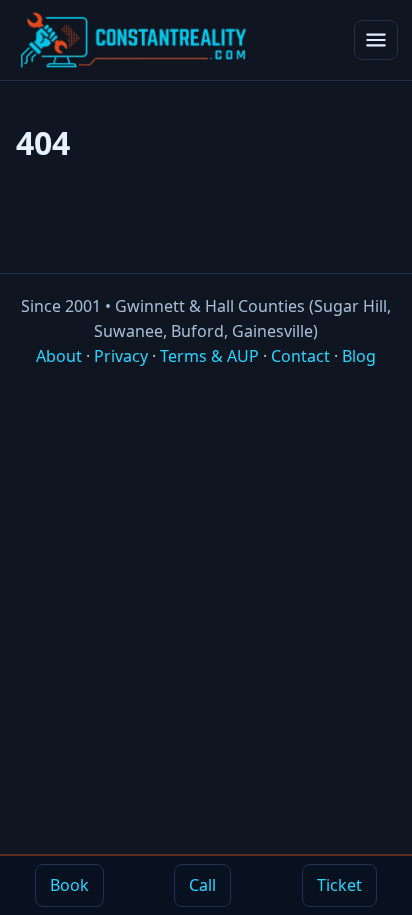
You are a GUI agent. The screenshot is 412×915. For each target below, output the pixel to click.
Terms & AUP (209, 356)
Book (69, 885)
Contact (300, 356)
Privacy (121, 356)
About (59, 356)
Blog (359, 356)
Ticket (339, 885)
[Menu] (376, 40)
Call (202, 885)
